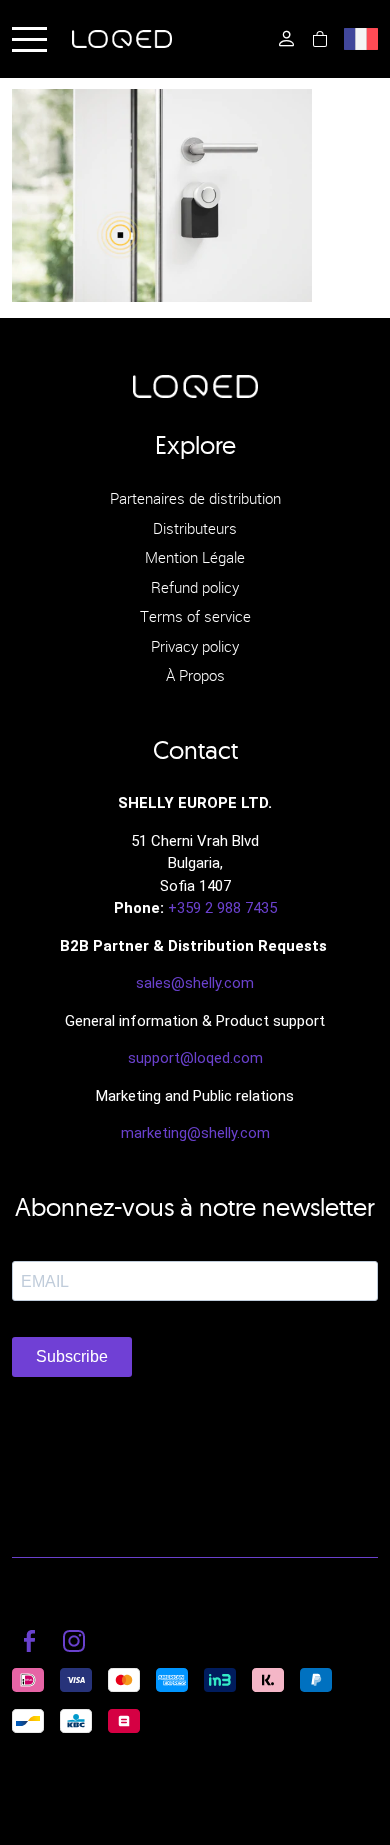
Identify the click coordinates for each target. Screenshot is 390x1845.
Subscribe (72, 1356)
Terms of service (195, 616)
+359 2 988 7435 (222, 908)
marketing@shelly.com (195, 1133)
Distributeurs (195, 528)
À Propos (195, 675)
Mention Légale (195, 557)
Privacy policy (195, 646)
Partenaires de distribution (195, 498)
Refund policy (195, 587)
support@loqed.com (195, 1058)
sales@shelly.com (195, 983)
